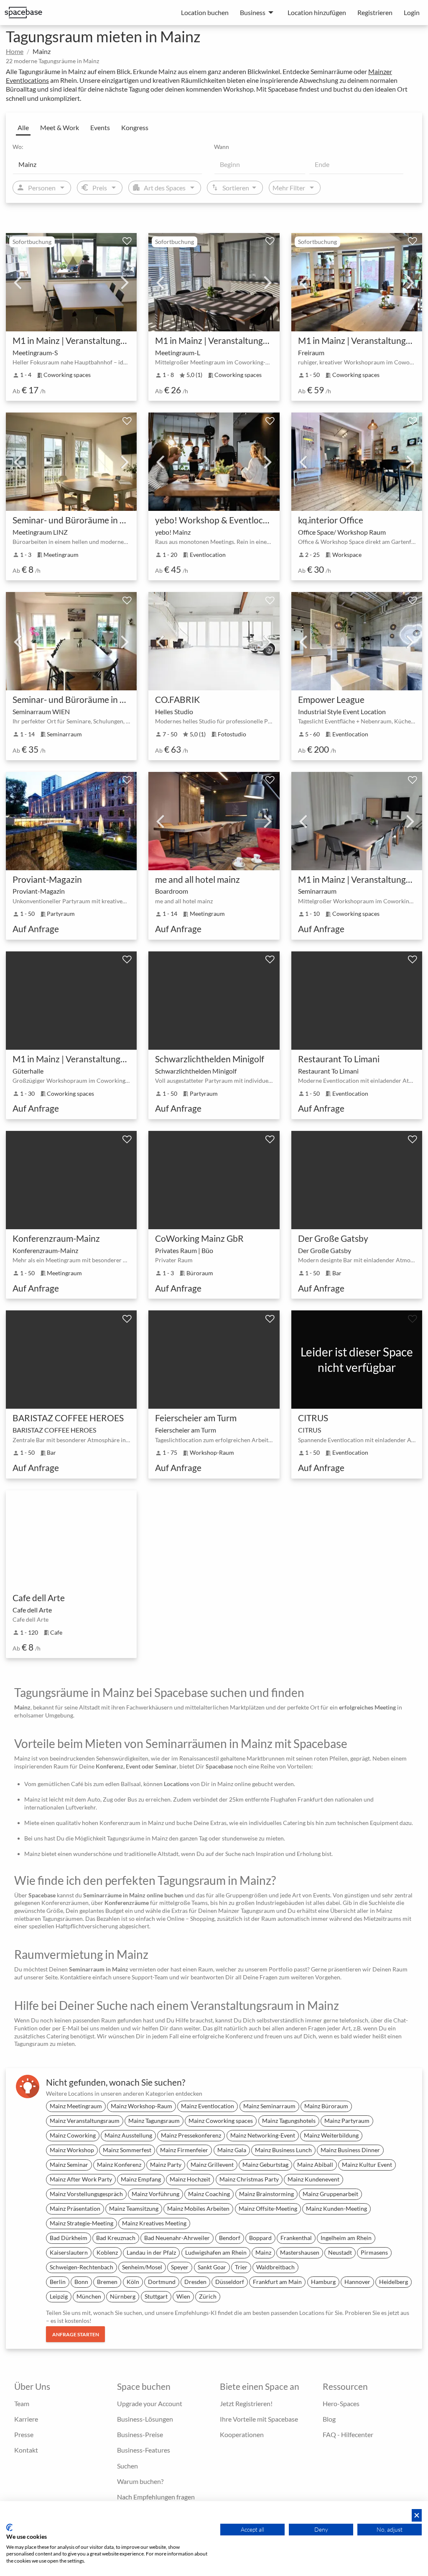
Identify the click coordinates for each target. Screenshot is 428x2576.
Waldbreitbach (275, 2267)
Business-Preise (140, 2434)
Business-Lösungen (145, 2419)
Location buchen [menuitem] (205, 12)
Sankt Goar (212, 2267)
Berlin (58, 2282)
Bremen (107, 2282)
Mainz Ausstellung (128, 2135)
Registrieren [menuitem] (375, 12)
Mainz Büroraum (326, 2106)
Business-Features (144, 2450)
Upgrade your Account (150, 2403)
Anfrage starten (76, 2334)
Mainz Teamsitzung (134, 2208)
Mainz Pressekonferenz (191, 2135)
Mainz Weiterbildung (331, 2135)
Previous (18, 282)
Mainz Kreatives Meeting (154, 2223)
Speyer (180, 2267)
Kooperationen (242, 2434)
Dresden (195, 2282)
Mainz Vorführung (155, 2194)
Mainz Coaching (209, 2194)
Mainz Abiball (315, 2165)
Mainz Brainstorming (266, 2194)
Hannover (357, 2282)
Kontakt (26, 2450)
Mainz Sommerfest (127, 2150)
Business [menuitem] (253, 12)
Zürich (208, 2296)
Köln (133, 2282)
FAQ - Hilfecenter (348, 2434)
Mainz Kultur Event (367, 2165)
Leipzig (59, 2296)
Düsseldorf (230, 2282)
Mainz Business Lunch (283, 2150)
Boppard (260, 2238)
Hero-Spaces (341, 2403)
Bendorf (230, 2238)
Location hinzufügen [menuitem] (317, 12)
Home (15, 51)
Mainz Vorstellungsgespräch (86, 2194)
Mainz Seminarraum (269, 2106)
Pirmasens (374, 2252)
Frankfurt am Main (277, 2282)
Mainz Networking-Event (263, 2135)
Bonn (81, 2282)
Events (100, 127)
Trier (241, 2267)
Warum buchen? (140, 2481)
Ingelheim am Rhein (346, 2238)
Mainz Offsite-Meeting (268, 2208)
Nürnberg (123, 2296)
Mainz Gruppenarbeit (330, 2194)
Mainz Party (166, 2165)
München (89, 2296)
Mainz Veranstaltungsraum (85, 2121)
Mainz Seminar (69, 2165)
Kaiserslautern (69, 2252)
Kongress (135, 127)
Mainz (263, 2252)
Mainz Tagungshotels (289, 2121)
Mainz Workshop (72, 2150)
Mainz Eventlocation (208, 2106)
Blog (329, 2419)
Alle (23, 127)
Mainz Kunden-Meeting (336, 2208)
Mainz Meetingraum (76, 2106)
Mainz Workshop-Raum (141, 2106)
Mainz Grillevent (212, 2165)
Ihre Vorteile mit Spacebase (259, 2419)
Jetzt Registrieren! (246, 2403)
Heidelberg (394, 2282)
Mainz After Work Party (81, 2179)
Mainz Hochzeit (190, 2179)
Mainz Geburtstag (265, 2165)
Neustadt (340, 2252)
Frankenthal (296, 2238)
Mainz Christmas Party (249, 2179)
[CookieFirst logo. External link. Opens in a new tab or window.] (9, 2527)
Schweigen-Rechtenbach (82, 2267)
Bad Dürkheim (69, 2238)
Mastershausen (300, 2252)
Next (125, 282)
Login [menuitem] (412, 12)
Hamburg (323, 2282)
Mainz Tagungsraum (154, 2121)
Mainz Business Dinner (350, 2150)
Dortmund (162, 2282)
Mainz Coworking (73, 2135)
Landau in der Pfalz (151, 2252)
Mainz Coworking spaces (221, 2121)
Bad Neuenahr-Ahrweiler (177, 2238)
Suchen (127, 2466)
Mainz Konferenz (119, 2165)
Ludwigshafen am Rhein (216, 2252)
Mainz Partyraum (347, 2121)
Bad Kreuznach (116, 2238)
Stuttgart (156, 2296)
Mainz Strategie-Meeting (82, 2223)
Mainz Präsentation (75, 2208)
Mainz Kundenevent (313, 2179)
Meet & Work (60, 127)
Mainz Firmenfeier (184, 2150)
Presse (24, 2434)
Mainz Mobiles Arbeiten (198, 2208)
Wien (183, 2296)
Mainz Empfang (141, 2179)
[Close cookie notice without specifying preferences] (417, 2516)
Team (22, 2403)
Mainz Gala (232, 2150)
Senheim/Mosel (142, 2267)
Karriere (26, 2419)
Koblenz (107, 2252)
